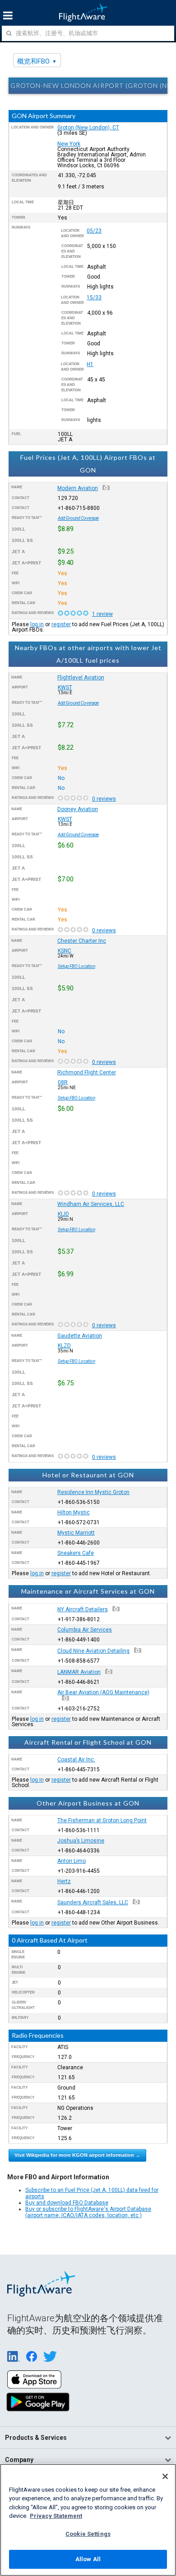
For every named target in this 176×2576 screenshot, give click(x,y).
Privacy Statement (56, 2516)
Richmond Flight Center (87, 1073)
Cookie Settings (88, 2534)
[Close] (165, 2476)
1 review (102, 614)
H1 (90, 364)
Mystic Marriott (76, 1533)
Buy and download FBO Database (67, 2203)
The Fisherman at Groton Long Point (102, 1820)
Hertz (64, 1881)
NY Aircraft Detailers (83, 1609)
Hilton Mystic (74, 1513)
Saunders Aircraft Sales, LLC (93, 1902)
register (61, 624)
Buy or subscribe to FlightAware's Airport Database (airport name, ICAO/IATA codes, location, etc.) (88, 2212)
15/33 (94, 298)
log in (37, 624)
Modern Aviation (78, 488)
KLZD (64, 1346)
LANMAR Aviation (79, 1672)
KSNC (65, 951)
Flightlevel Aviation (81, 678)
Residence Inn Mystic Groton (93, 1492)
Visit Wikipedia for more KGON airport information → (77, 2155)
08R (63, 1082)
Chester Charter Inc (82, 941)
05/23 (94, 231)
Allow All (88, 2559)
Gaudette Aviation (80, 1336)
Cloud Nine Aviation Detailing (93, 1651)
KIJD (63, 1214)
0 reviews (104, 799)
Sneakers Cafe (76, 1553)
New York (69, 144)
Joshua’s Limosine (81, 1841)
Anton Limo (72, 1861)
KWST (65, 688)
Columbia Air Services (85, 1630)
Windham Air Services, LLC (91, 1204)
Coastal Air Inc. (76, 1760)
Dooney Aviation (78, 809)
